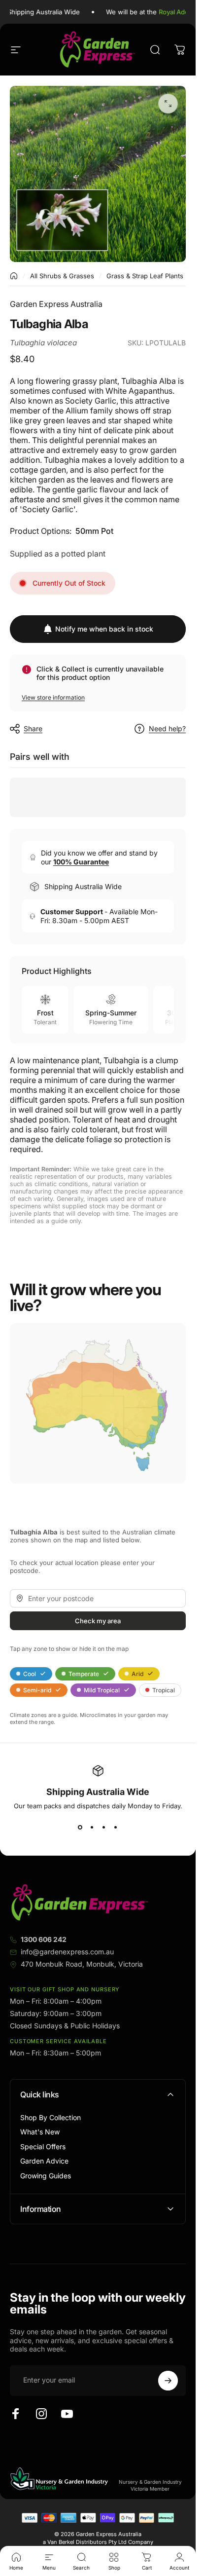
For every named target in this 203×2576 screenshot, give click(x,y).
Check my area (98, 1620)
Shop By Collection (51, 2117)
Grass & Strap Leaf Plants (145, 276)
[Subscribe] (168, 2381)
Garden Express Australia (56, 304)
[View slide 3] (104, 1828)
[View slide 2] (92, 1828)
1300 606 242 (44, 1939)
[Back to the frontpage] (14, 276)
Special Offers (43, 2147)
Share (33, 728)
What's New (40, 2132)
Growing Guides (46, 2176)
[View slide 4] (116, 1828)
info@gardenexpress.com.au (67, 1952)
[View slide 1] (80, 1828)
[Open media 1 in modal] (168, 104)
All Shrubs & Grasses (62, 276)
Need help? (167, 728)
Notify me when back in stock (104, 629)
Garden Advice (44, 2161)
